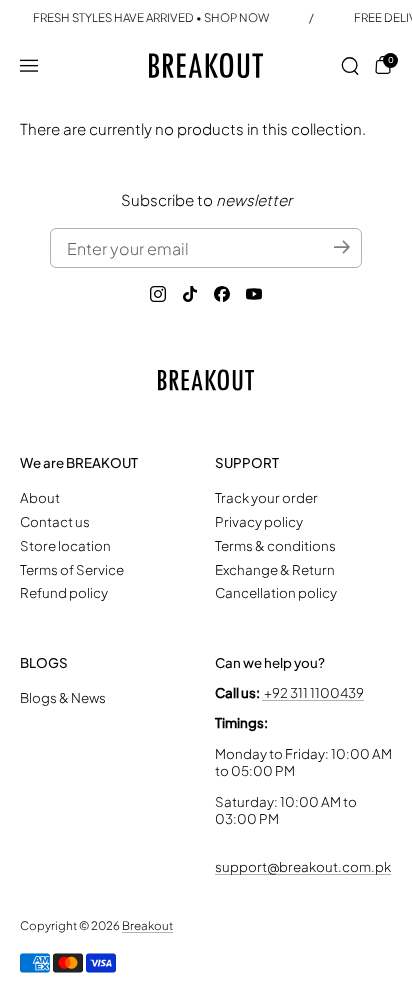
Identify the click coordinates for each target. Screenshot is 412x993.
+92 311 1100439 (313, 692)
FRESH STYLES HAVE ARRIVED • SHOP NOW (151, 17)
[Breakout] (206, 65)
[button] (350, 66)
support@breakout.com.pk (303, 866)
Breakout (147, 925)
